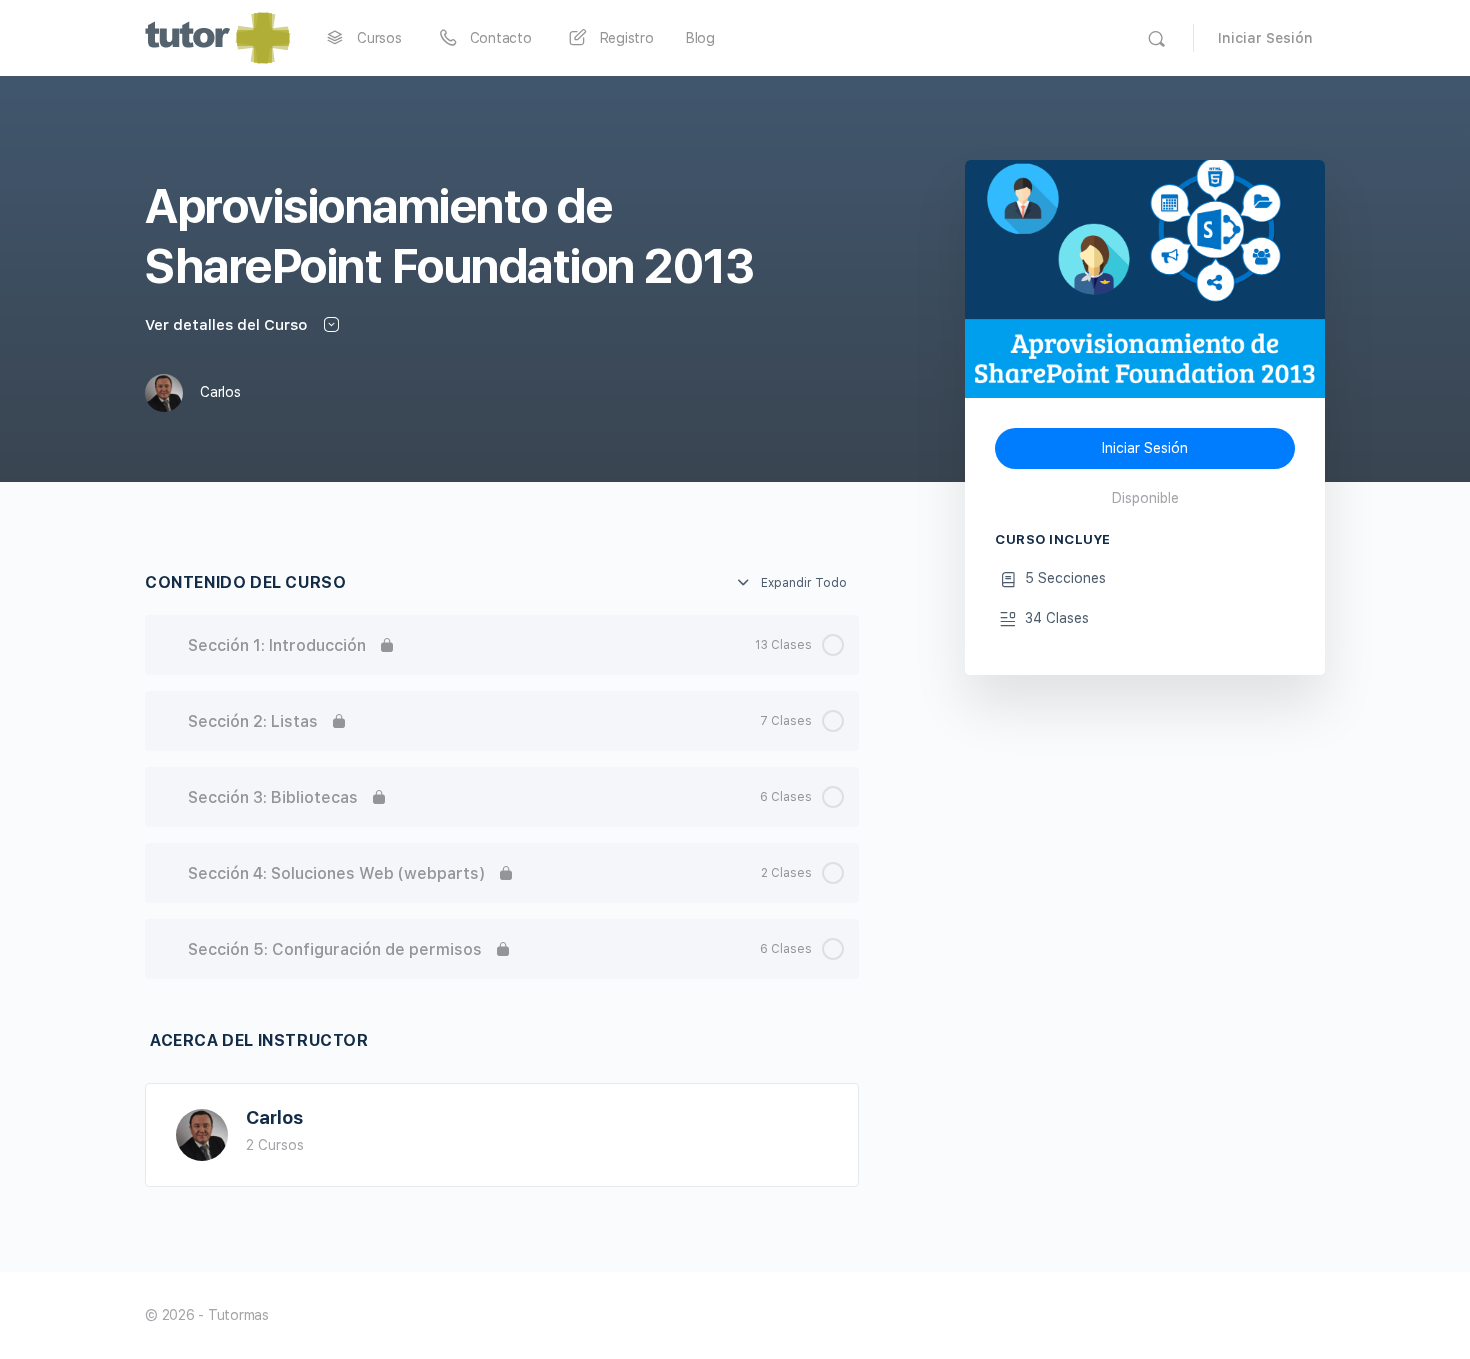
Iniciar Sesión (1265, 38)
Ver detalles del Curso (228, 325)
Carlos (274, 1117)
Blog (700, 38)
